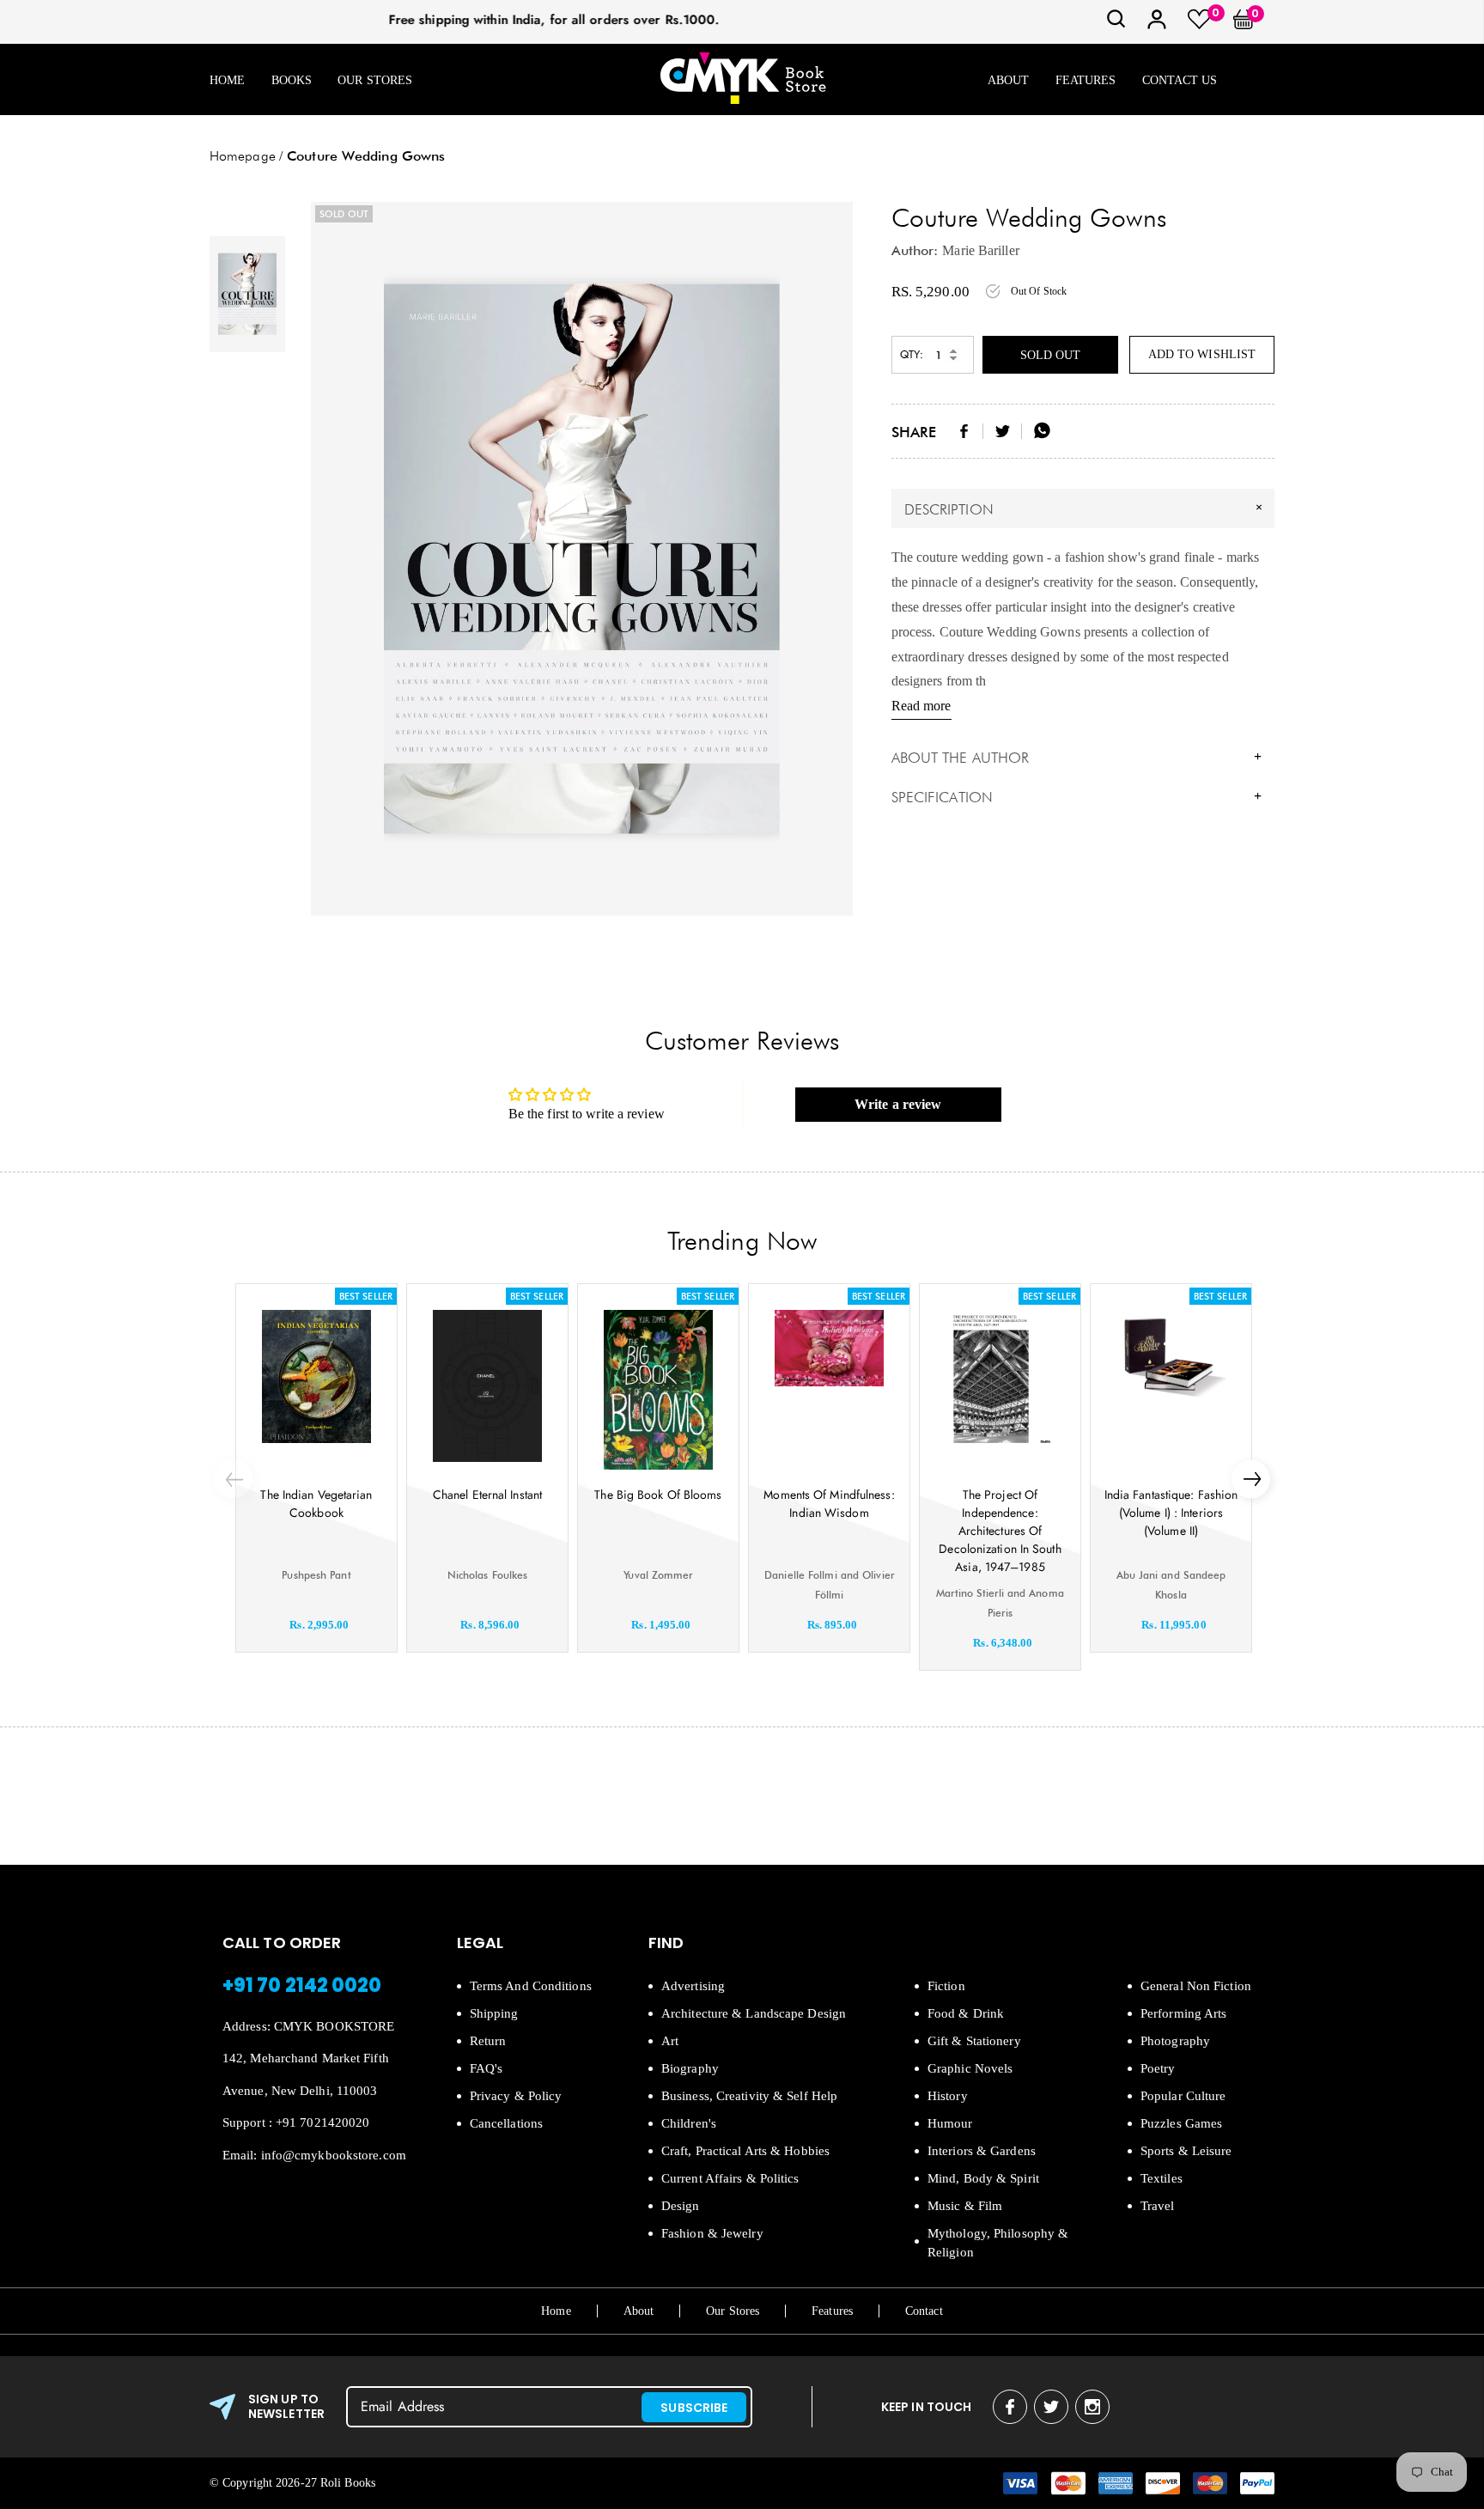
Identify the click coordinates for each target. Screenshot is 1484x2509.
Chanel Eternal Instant (487, 1495)
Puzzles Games (1181, 2123)
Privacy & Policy (516, 2096)
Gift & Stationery (974, 2041)
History (948, 2096)
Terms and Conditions (531, 1986)
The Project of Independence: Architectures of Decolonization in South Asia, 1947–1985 (1000, 1531)
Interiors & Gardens (982, 2151)
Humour (950, 2123)
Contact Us (1180, 80)
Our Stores (375, 80)
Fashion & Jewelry (712, 2233)
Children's (689, 2123)
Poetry (1158, 2068)
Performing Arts (1184, 2013)
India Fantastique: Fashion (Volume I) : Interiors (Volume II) (1171, 1513)
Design (681, 2206)
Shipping (494, 2013)
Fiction (946, 1986)
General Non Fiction (1196, 1986)
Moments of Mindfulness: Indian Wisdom (829, 1504)
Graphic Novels (970, 2068)
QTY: (912, 354)
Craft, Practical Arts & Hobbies (745, 2151)
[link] (1116, 24)
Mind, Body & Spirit (983, 2178)
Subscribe (694, 2408)
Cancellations (506, 2123)
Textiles (1162, 2178)
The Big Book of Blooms (658, 1495)
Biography (690, 2068)
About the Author (1077, 758)
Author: (915, 250)
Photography (1175, 2041)
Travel (1158, 2206)
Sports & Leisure (1186, 2151)
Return (488, 2041)
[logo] (743, 79)
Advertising (693, 1986)
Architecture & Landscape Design (754, 2013)
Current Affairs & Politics (730, 2178)
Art (670, 2041)
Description (1086, 508)
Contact (924, 2311)
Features (1086, 80)
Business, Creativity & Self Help (749, 2096)
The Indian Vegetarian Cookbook (316, 1504)
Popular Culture (1183, 2096)
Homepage (243, 156)
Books (292, 80)
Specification (1077, 797)
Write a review (898, 1104)
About (1009, 80)
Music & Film (965, 2206)
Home (227, 80)
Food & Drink (966, 2013)
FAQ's (487, 2068)
